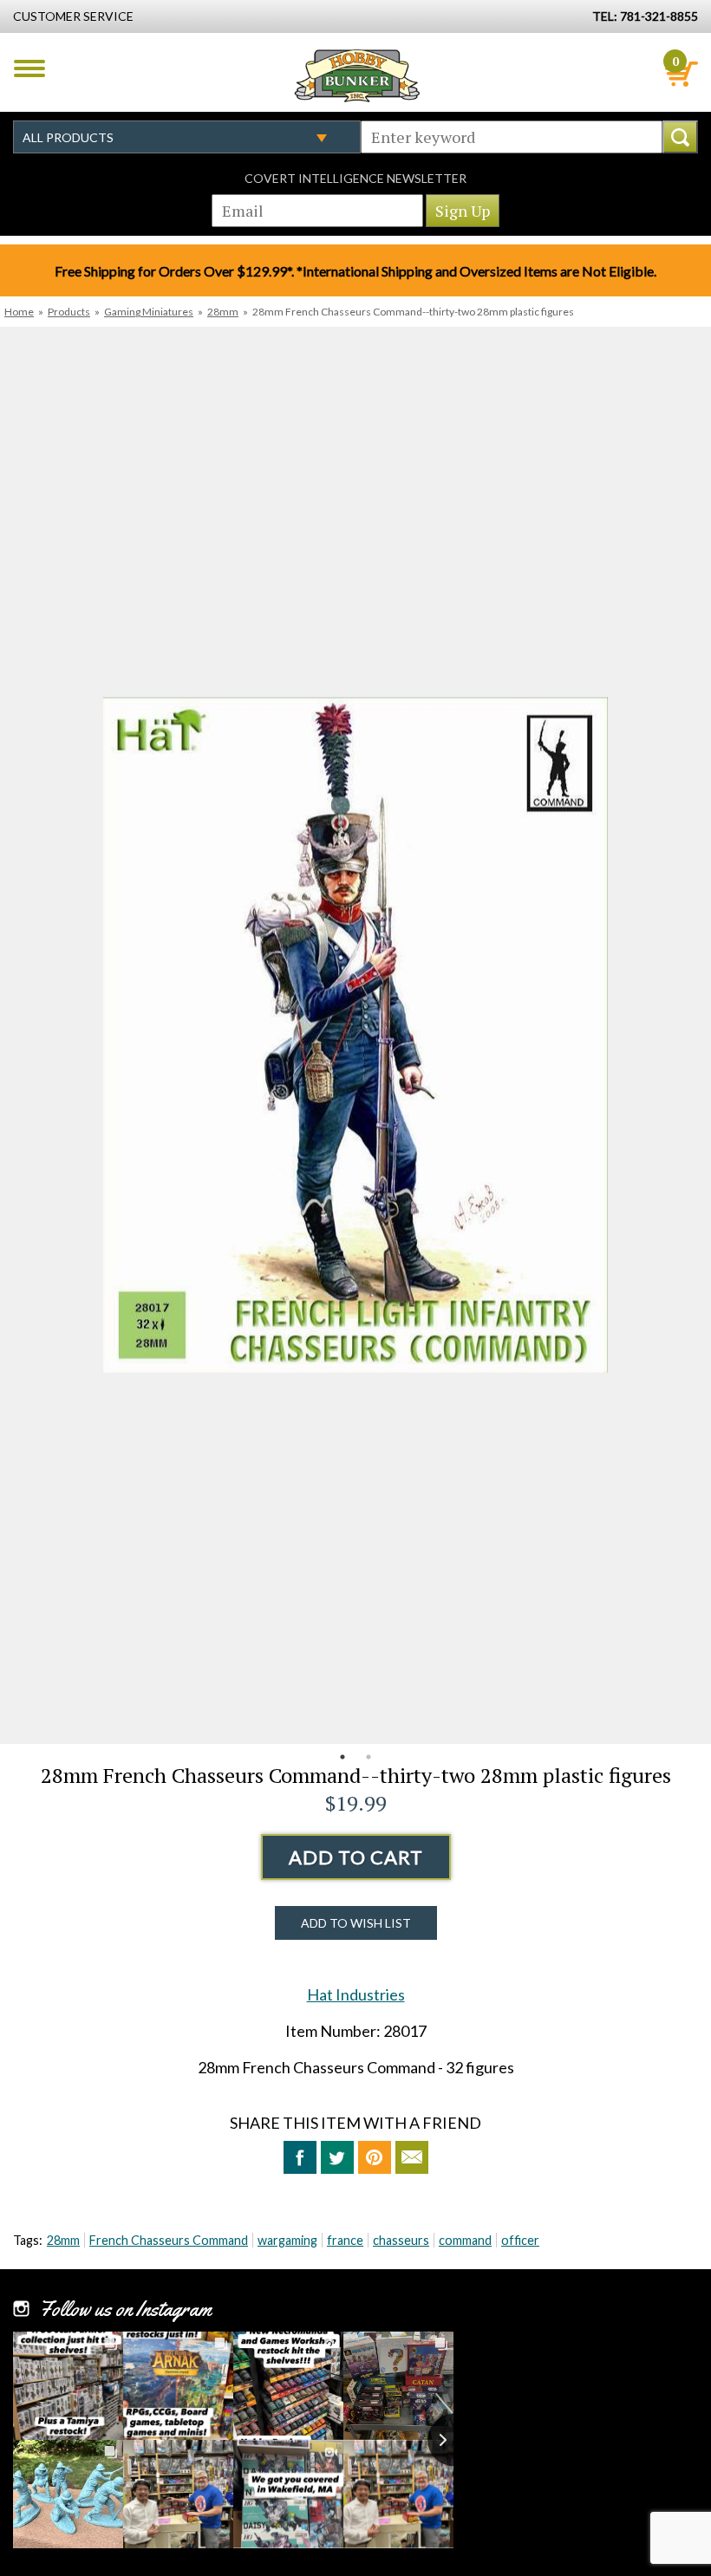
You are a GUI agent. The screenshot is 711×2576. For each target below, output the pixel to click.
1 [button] (342, 1757)
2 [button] (369, 1757)
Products (69, 312)
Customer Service (73, 16)
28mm (223, 312)
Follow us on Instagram (125, 2309)
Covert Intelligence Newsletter (355, 178)
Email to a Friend (412, 2157)
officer (520, 2240)
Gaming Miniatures (149, 312)
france (345, 2240)
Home (19, 312)
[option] (355, 1035)
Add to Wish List (356, 1923)
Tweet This (337, 2157)
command (465, 2240)
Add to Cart (356, 1857)
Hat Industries (356, 1994)
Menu (29, 68)
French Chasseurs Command (169, 2240)
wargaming (287, 2240)
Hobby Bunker (357, 75)
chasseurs (401, 2240)
